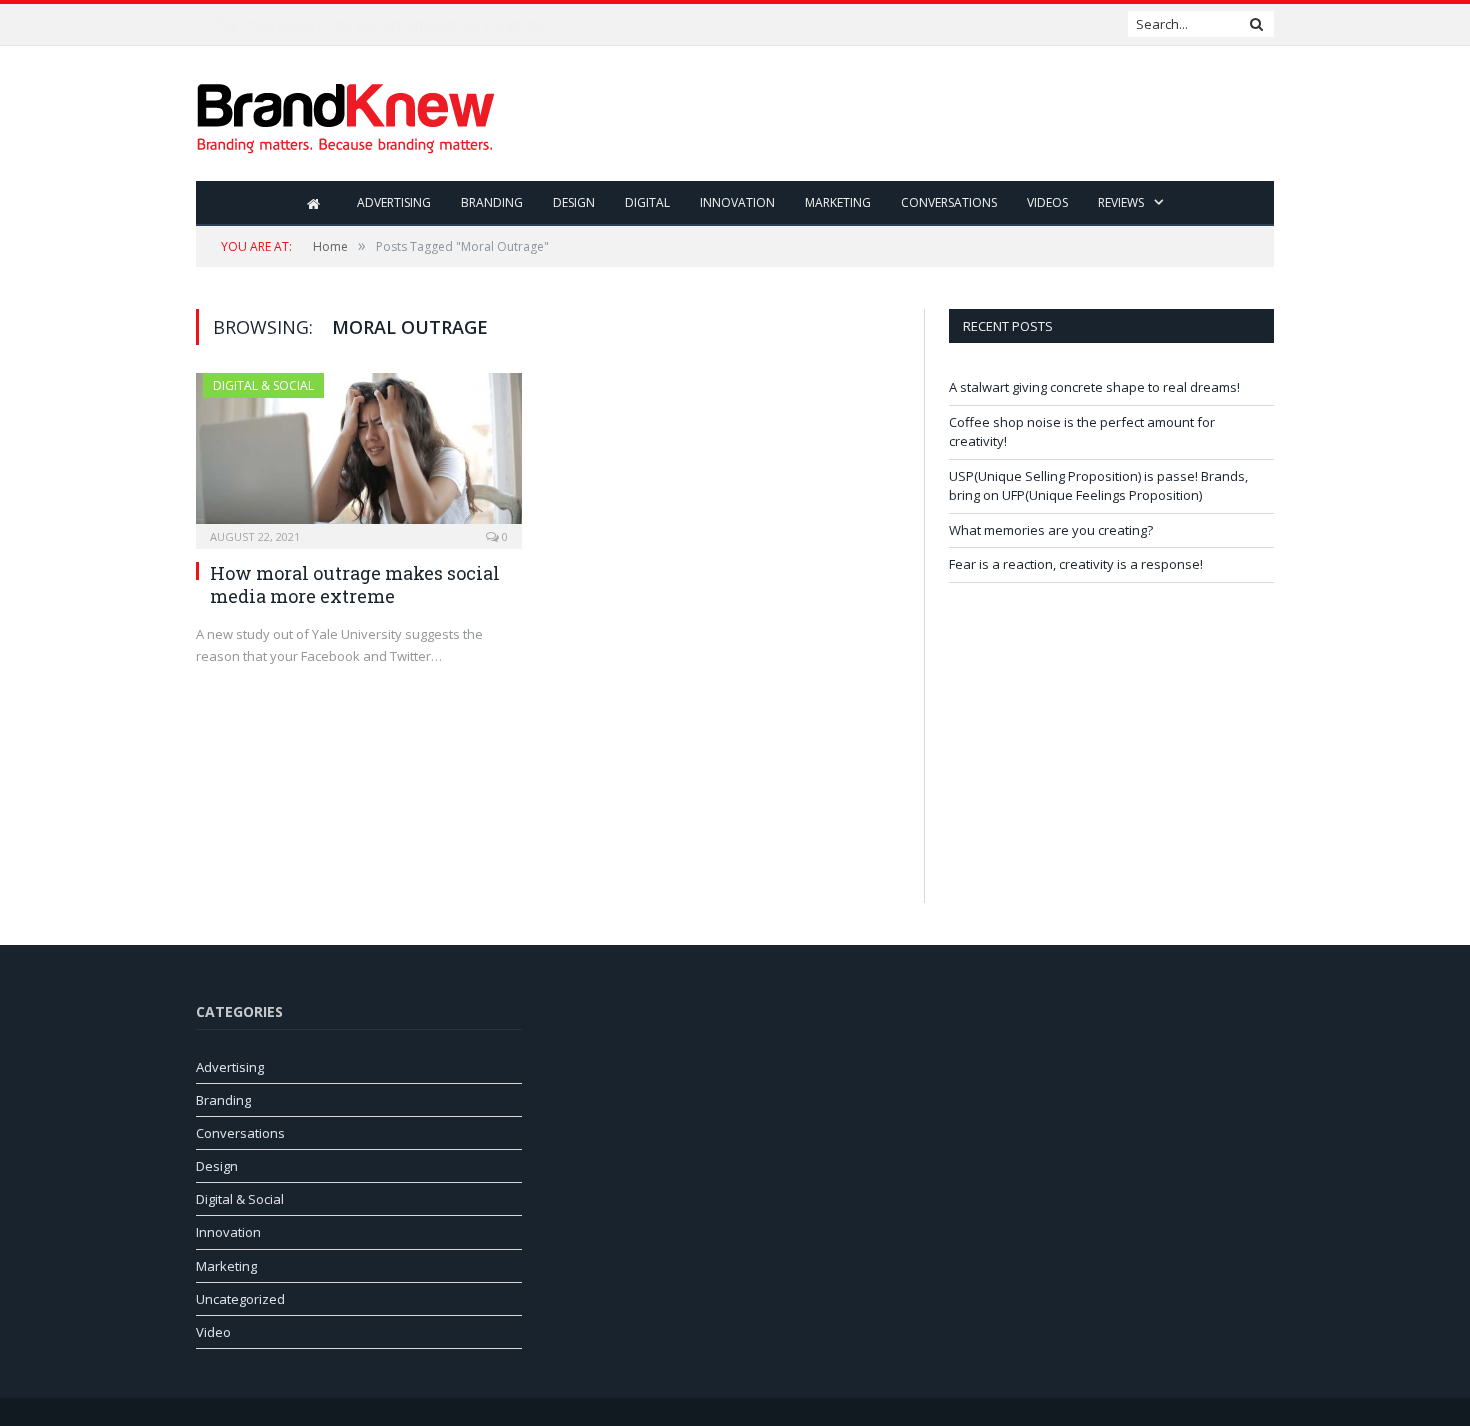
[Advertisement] (910, 115)
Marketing (838, 202)
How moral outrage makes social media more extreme (355, 584)
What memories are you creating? (1051, 530)
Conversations (949, 202)
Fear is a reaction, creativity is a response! (1076, 564)
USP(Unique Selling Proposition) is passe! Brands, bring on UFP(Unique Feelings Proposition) (1098, 486)
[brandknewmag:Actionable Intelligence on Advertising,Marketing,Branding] (346, 113)
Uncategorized (240, 1299)
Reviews (1121, 202)
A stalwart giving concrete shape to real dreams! (1094, 387)
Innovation (737, 202)
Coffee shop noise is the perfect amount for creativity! (371, 25)
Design (574, 202)
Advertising (394, 202)
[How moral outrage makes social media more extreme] (359, 454)
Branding (492, 202)
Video (213, 1332)
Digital (647, 202)
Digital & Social (263, 385)
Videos (1047, 202)
